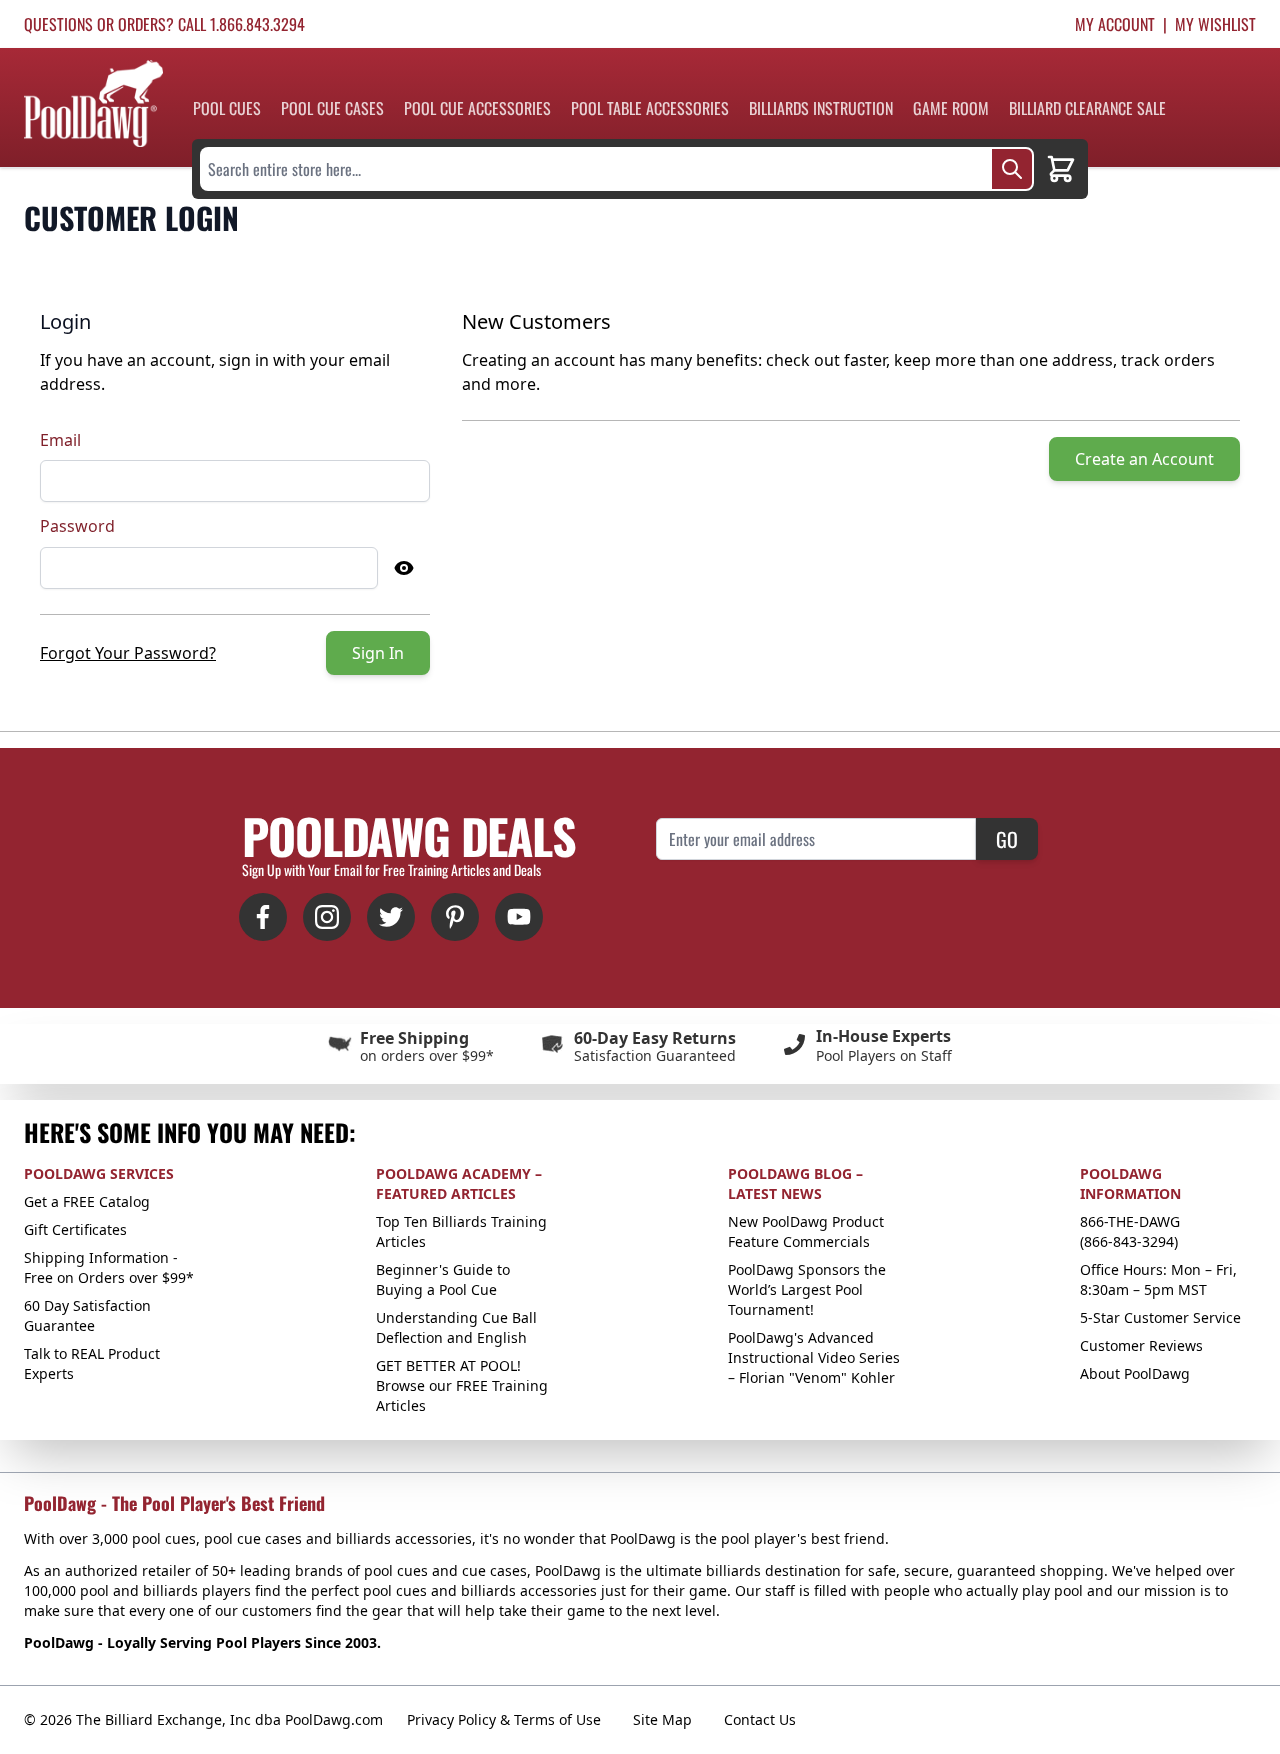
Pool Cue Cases (332, 108)
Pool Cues (227, 108)
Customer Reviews (1141, 1345)
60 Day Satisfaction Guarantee (87, 1315)
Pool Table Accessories (650, 108)
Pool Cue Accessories (477, 108)
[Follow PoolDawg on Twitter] (391, 917)
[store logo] (93, 103)
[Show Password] (404, 568)
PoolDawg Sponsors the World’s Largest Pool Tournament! (807, 1289)
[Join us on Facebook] (263, 917)
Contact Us (760, 1719)
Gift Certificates (75, 1229)
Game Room (951, 108)
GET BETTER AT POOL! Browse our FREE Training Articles (462, 1385)
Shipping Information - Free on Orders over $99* (109, 1267)
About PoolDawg (1135, 1373)
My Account (1115, 24)
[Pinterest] (455, 917)
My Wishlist (1215, 24)
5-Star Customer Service (1160, 1317)
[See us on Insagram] (327, 917)
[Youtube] (519, 917)
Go (1007, 839)
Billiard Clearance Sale (1087, 108)
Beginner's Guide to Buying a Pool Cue (443, 1279)
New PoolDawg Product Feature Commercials (806, 1231)
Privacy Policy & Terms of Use (504, 1719)
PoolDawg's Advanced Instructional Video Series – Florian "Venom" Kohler (814, 1357)
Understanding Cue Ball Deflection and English (456, 1327)
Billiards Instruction (821, 108)
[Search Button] (1012, 169)
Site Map (662, 1719)
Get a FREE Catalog (87, 1201)
